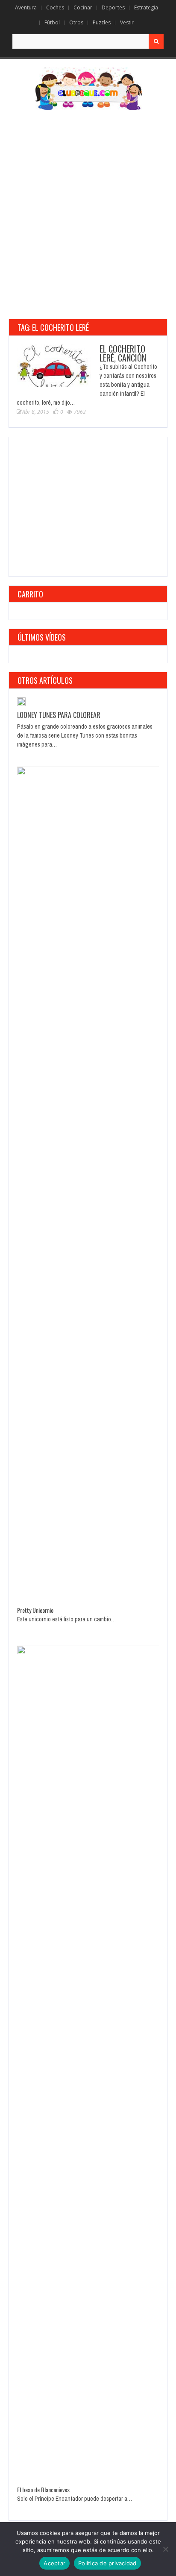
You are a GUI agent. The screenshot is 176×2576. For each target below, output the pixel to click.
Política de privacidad (107, 2563)
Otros (76, 22)
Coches (55, 7)
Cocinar (83, 7)
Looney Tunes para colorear (59, 715)
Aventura (26, 7)
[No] (165, 2549)
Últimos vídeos (42, 637)
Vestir (127, 22)
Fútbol (52, 22)
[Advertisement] (88, 215)
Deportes (113, 7)
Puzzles (102, 22)
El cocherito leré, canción (123, 353)
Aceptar (54, 2563)
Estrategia (146, 7)
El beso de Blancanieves (43, 2489)
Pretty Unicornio (35, 1610)
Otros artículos (45, 680)
